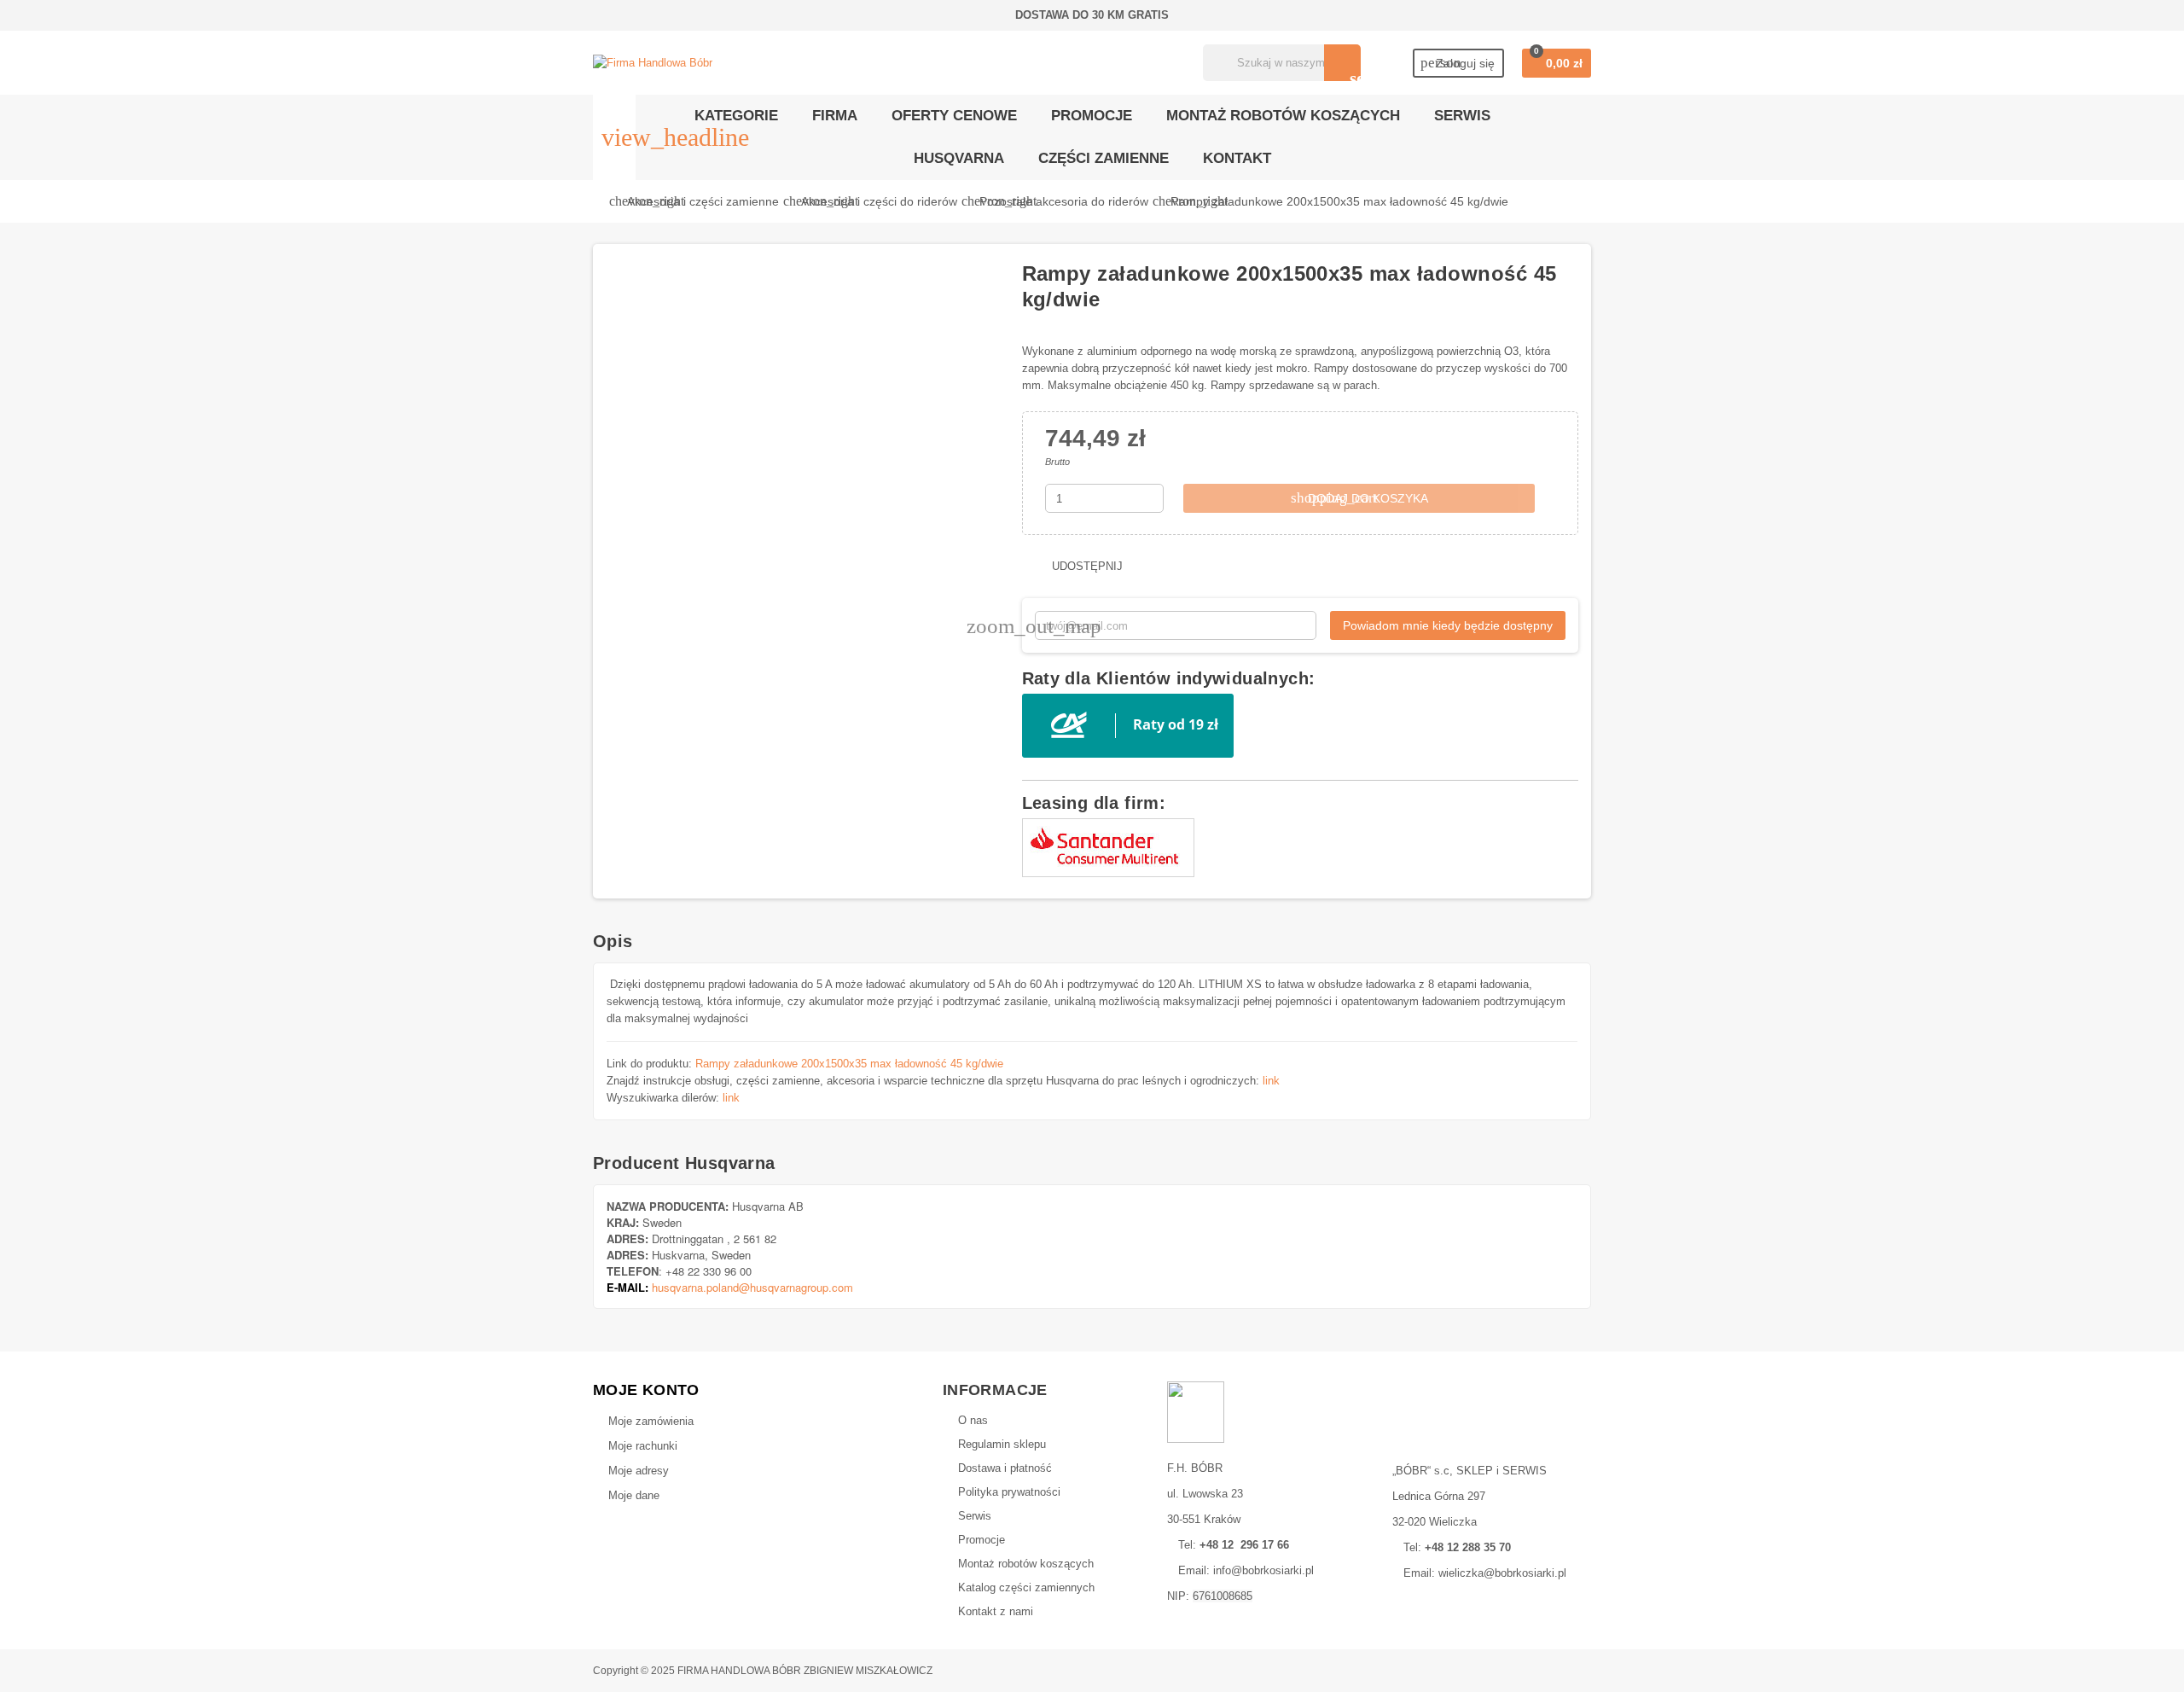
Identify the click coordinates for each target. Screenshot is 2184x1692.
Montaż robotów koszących (1026, 1564)
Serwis (975, 1516)
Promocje (982, 1540)
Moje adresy (639, 1471)
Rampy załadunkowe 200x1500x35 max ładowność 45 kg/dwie (849, 1064)
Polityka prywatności (1009, 1492)
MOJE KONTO (646, 1390)
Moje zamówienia (651, 1421)
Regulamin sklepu (1002, 1444)
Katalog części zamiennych (1026, 1587)
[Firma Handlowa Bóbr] (653, 62)
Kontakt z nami (996, 1611)
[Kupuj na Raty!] (1128, 725)
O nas (973, 1420)
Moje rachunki (643, 1446)
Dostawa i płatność (1005, 1468)
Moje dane (634, 1495)
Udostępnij (1086, 566)
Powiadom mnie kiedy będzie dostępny (1448, 625)
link (1271, 1081)
